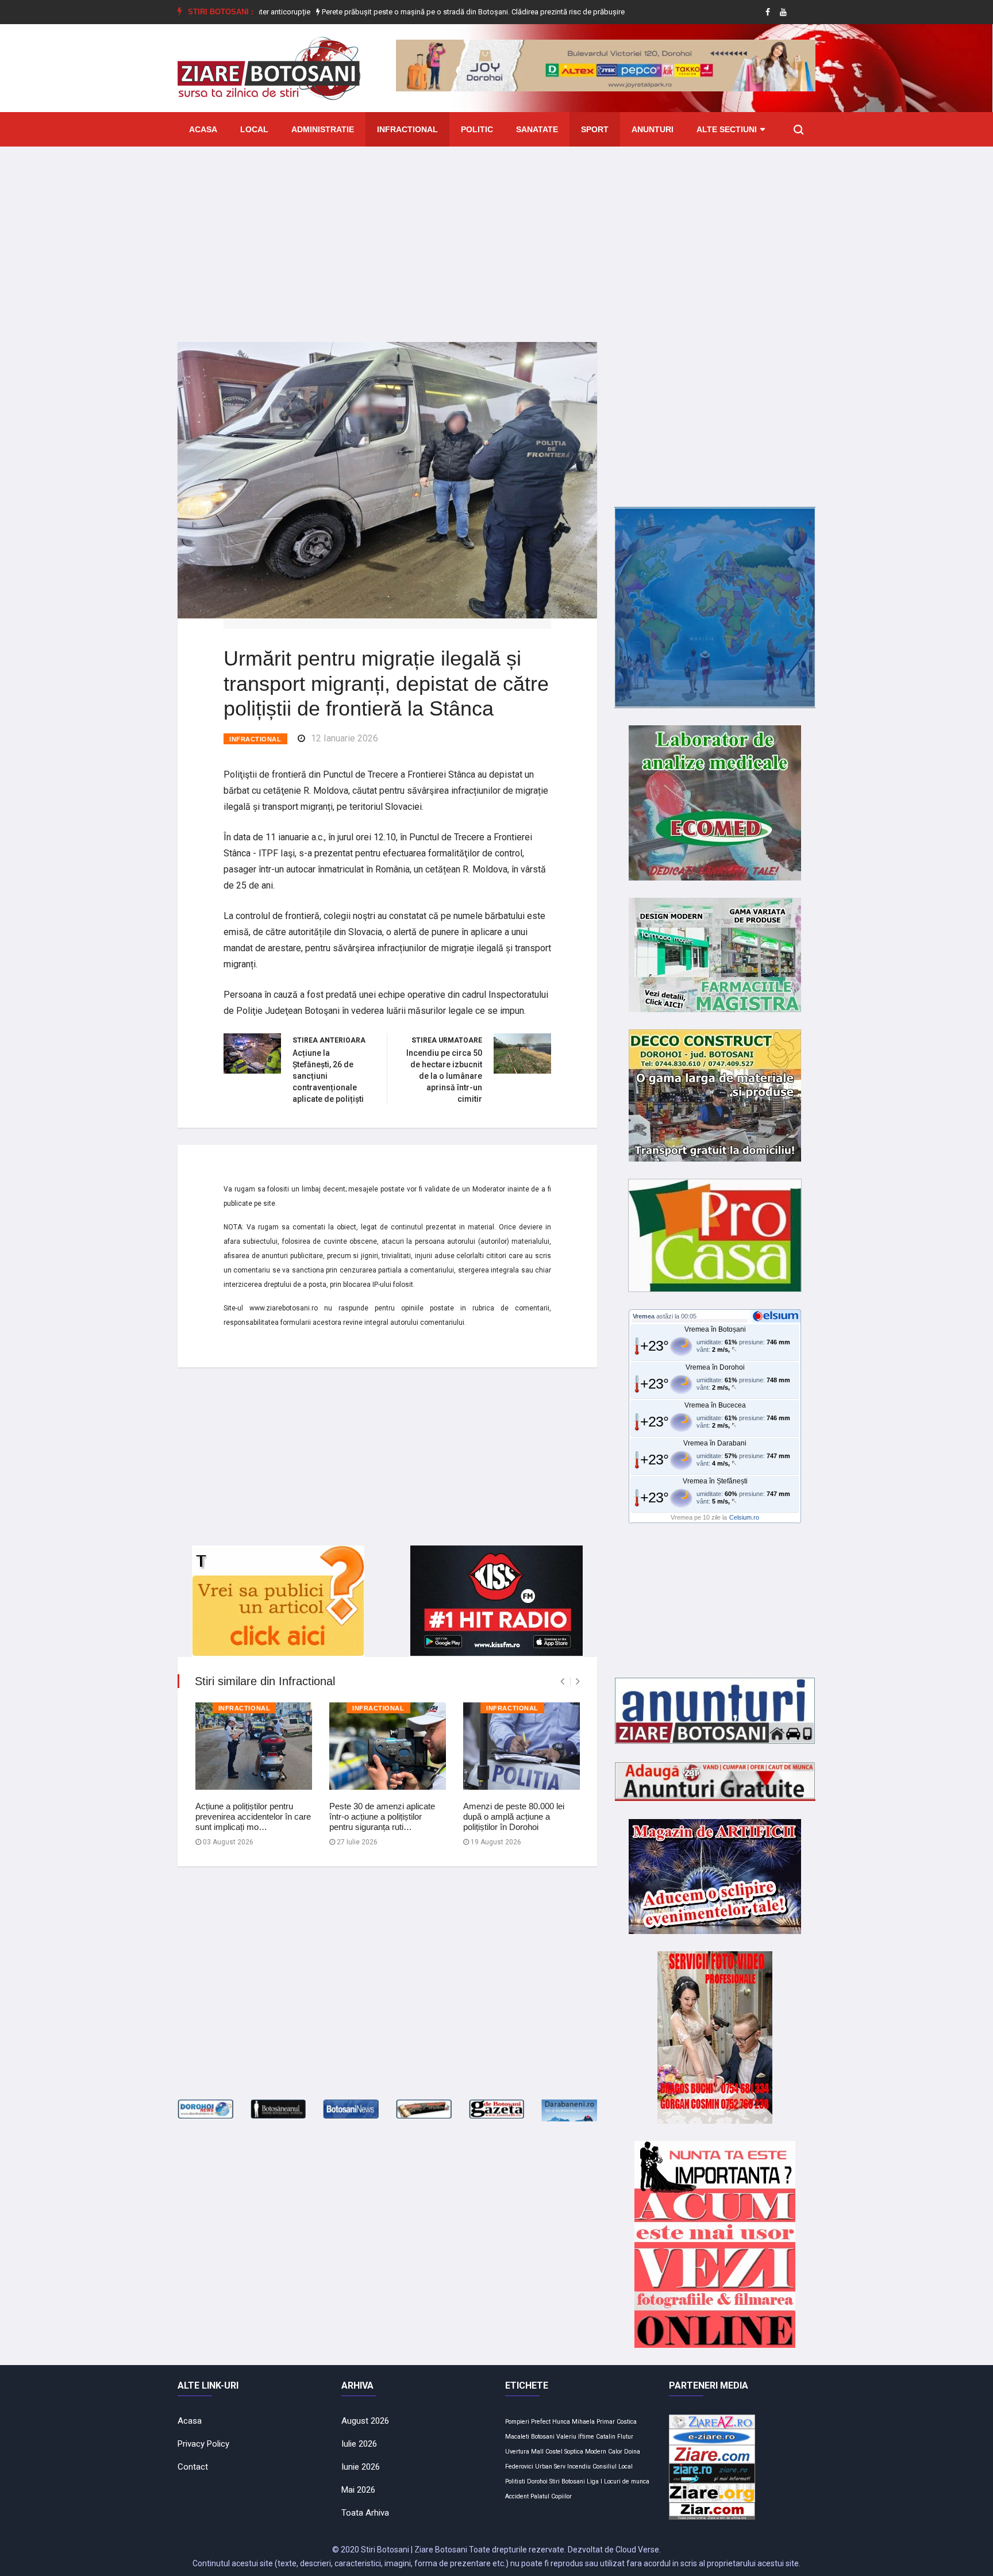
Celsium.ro (744, 1517)
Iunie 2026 (361, 2467)
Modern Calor (604, 2452)
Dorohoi (537, 2481)
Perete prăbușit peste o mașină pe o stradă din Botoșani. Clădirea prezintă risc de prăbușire (406, 12)
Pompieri (517, 2422)
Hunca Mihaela (574, 2422)
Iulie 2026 (359, 2444)
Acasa (203, 129)
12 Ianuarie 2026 (345, 738)
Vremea (644, 1316)
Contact (193, 2467)
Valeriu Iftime (575, 2437)
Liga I (594, 2481)
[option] (407, 12)
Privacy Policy (203, 2444)
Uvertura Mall (524, 2452)
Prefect (541, 2422)
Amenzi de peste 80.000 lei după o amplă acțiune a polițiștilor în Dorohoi (514, 1816)
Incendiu (579, 2467)
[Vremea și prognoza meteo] (778, 1316)
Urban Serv (550, 2467)
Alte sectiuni (727, 129)
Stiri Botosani (567, 2481)
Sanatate (537, 129)
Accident (517, 2496)
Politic (477, 129)
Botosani (543, 2437)
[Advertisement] (496, 236)
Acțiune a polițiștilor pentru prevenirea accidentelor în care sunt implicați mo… (253, 1816)
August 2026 (365, 2421)
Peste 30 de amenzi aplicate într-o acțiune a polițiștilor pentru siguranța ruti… (382, 1816)
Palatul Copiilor (551, 2496)
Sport (595, 129)
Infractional (407, 129)
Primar (606, 2422)
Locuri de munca (627, 2481)
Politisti (515, 2481)
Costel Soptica (564, 2452)
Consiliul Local (613, 2467)
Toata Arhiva (365, 2513)
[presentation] (562, 1681)
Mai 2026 (358, 2490)
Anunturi (653, 129)
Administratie (323, 129)
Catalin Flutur (615, 2437)
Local (254, 129)
